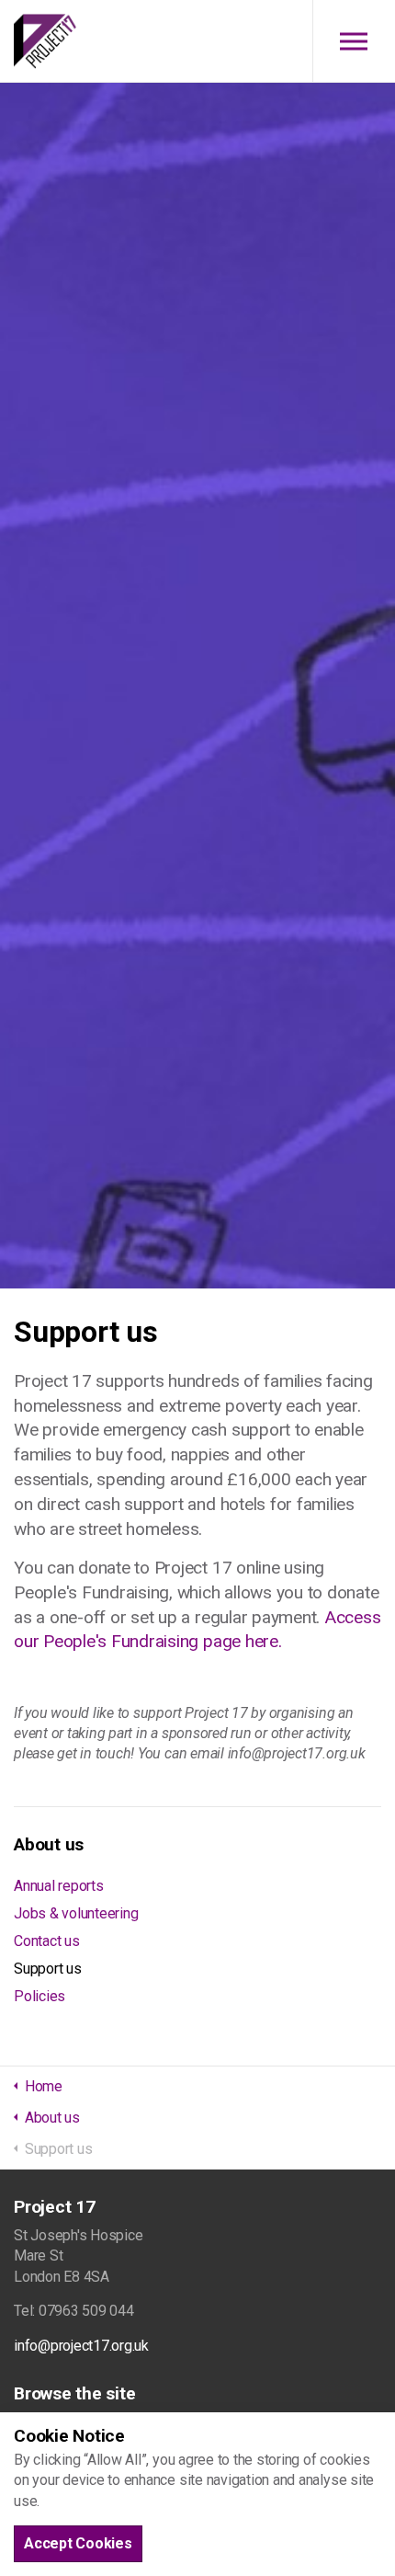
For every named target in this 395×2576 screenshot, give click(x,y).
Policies (39, 1996)
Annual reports (59, 1886)
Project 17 (45, 41)
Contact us (47, 1941)
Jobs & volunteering (76, 1913)
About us (49, 1844)
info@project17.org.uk (81, 2346)
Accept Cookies (78, 2543)
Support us (48, 1969)
